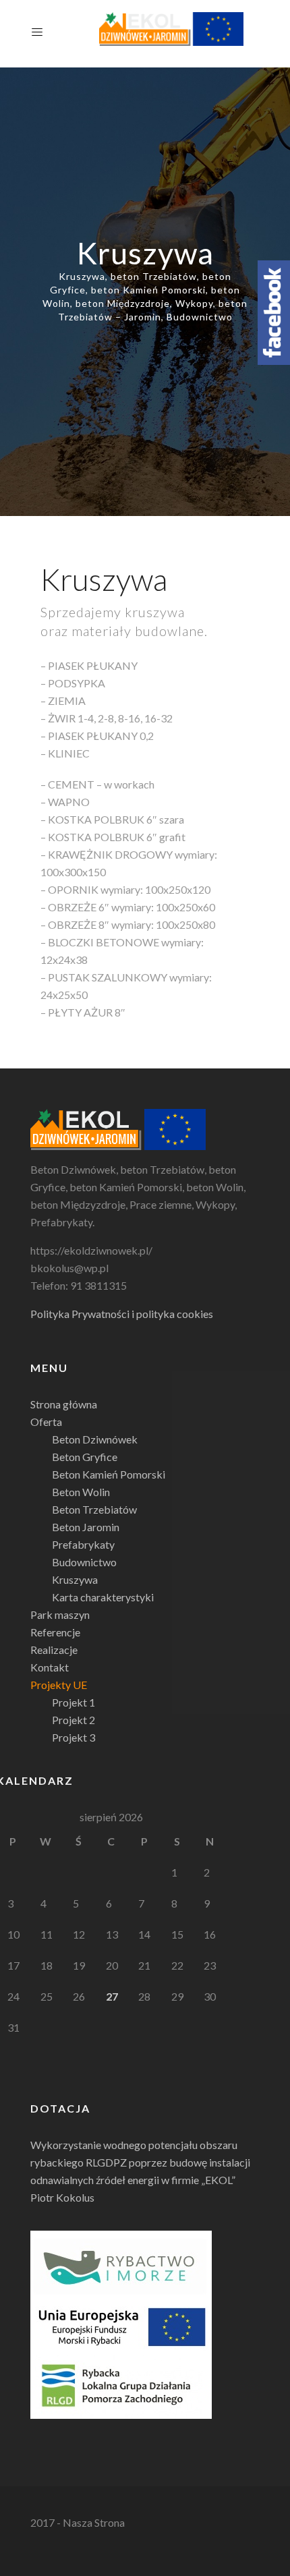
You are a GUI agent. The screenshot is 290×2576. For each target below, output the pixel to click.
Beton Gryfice (85, 1457)
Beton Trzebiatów (94, 1509)
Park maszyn (60, 1614)
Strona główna (64, 1404)
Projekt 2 (74, 1720)
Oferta (46, 1422)
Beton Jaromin (86, 1527)
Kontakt (50, 1667)
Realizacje (54, 1650)
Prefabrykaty (83, 1544)
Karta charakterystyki (103, 1597)
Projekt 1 (74, 1702)
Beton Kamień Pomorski (109, 1474)
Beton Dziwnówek (95, 1439)
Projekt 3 (74, 1737)
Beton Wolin (81, 1492)
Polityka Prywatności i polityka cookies (122, 1314)
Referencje (55, 1632)
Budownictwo (84, 1562)
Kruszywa (75, 1579)
